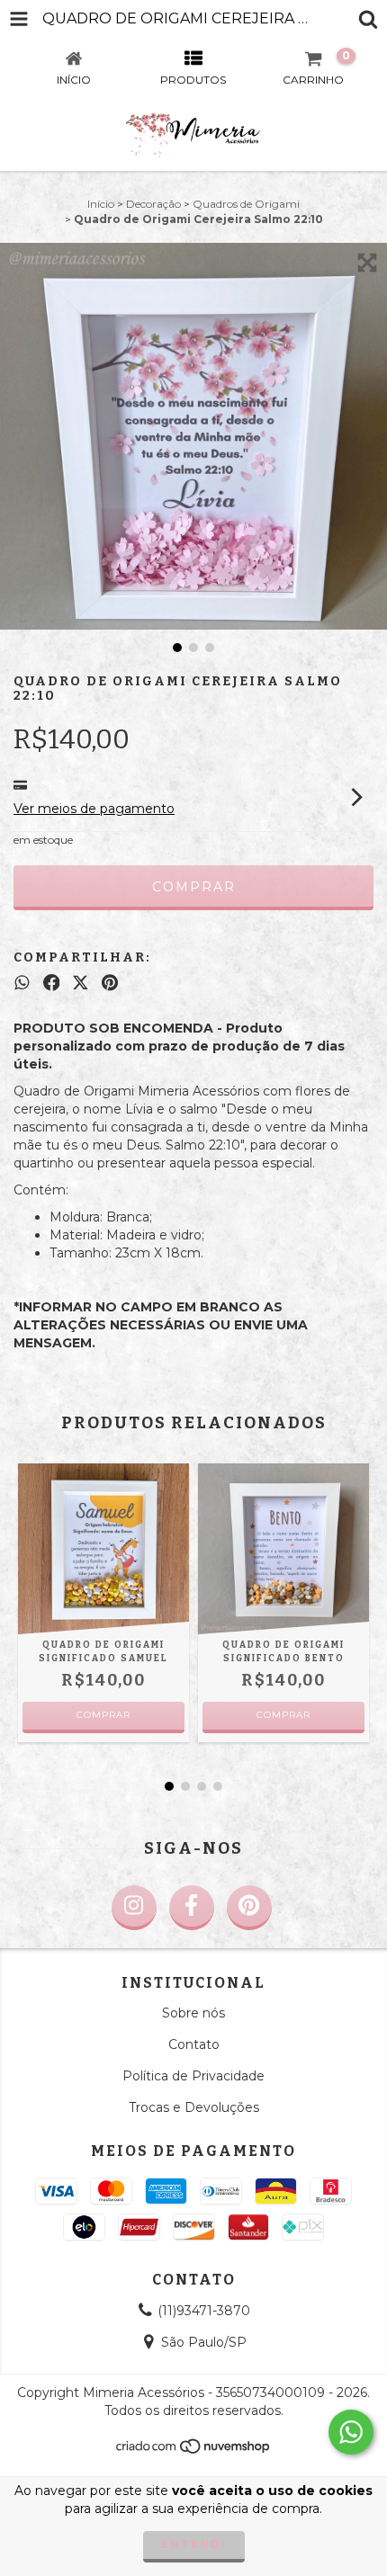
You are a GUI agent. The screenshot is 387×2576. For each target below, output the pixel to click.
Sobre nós (193, 2013)
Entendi (194, 2544)
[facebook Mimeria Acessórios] (192, 1908)
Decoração (153, 204)
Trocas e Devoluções (194, 2107)
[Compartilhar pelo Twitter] (81, 983)
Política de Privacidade (193, 2076)
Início (101, 204)
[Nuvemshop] (194, 2451)
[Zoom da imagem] (367, 263)
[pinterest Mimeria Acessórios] (249, 1908)
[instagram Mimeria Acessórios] (134, 1908)
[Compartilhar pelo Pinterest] (110, 983)
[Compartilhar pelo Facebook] (52, 983)
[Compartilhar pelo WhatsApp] (22, 983)
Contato (194, 2044)
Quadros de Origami (246, 204)
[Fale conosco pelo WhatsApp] (351, 2432)
